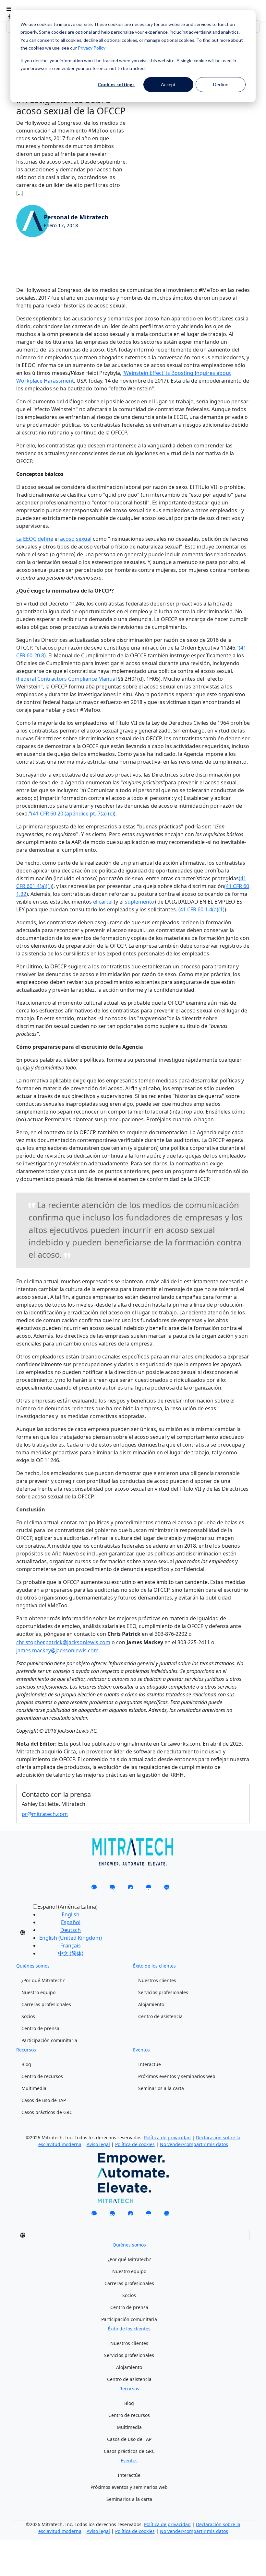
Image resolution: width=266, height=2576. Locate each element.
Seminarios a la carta (161, 2088)
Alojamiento (151, 2004)
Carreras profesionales (46, 2004)
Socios (28, 2016)
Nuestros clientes (157, 1980)
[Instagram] (167, 1889)
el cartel (103, 902)
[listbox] (65, 1933)
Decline (221, 84)
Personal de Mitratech (76, 217)
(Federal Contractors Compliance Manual (66, 679)
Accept (168, 84)
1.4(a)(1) (42, 886)
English (71, 1914)
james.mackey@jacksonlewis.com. (58, 1650)
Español (71, 1922)
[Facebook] (130, 1889)
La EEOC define (35, 539)
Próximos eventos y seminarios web (177, 2076)
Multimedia (34, 2088)
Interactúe (150, 2064)
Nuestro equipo (38, 1992)
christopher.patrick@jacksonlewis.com (63, 1642)
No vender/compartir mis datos (194, 2144)
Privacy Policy (92, 48)
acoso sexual (76, 539)
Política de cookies (135, 2144)
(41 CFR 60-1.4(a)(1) (201, 909)
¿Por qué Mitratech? (43, 1980)
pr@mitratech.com (45, 1814)
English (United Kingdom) (71, 1938)
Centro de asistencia (160, 2016)
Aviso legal (98, 2144)
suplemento (140, 902)
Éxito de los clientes (154, 1966)
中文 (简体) (71, 1953)
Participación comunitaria (49, 2040)
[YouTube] (149, 1889)
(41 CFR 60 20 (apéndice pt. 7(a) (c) (73, 814)
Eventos (141, 2050)
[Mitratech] (9, 9)
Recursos (26, 2050)
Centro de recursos (42, 2076)
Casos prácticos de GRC (47, 2112)
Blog (26, 2064)
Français (71, 1946)
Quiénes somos (33, 1966)
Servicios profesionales (163, 1992)
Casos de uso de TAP (44, 2100)
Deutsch (71, 1930)
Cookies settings (116, 84)
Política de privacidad (167, 2137)
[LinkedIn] (94, 1889)
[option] (71, 1914)
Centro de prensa (40, 2028)
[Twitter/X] (112, 1889)
